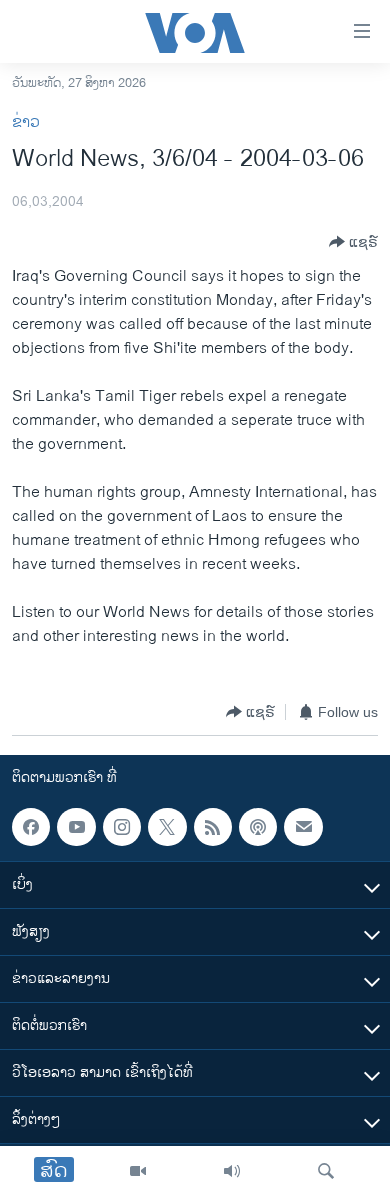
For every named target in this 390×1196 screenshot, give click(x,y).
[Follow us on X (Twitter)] (167, 827)
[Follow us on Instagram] (122, 827)
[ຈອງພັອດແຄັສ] (303, 827)
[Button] (353, 242)
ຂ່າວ (26, 122)
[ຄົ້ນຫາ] (326, 1171)
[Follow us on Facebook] (31, 827)
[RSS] (213, 827)
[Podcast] (258, 827)
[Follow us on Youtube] (76, 827)
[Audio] (232, 1171)
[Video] (138, 1171)
